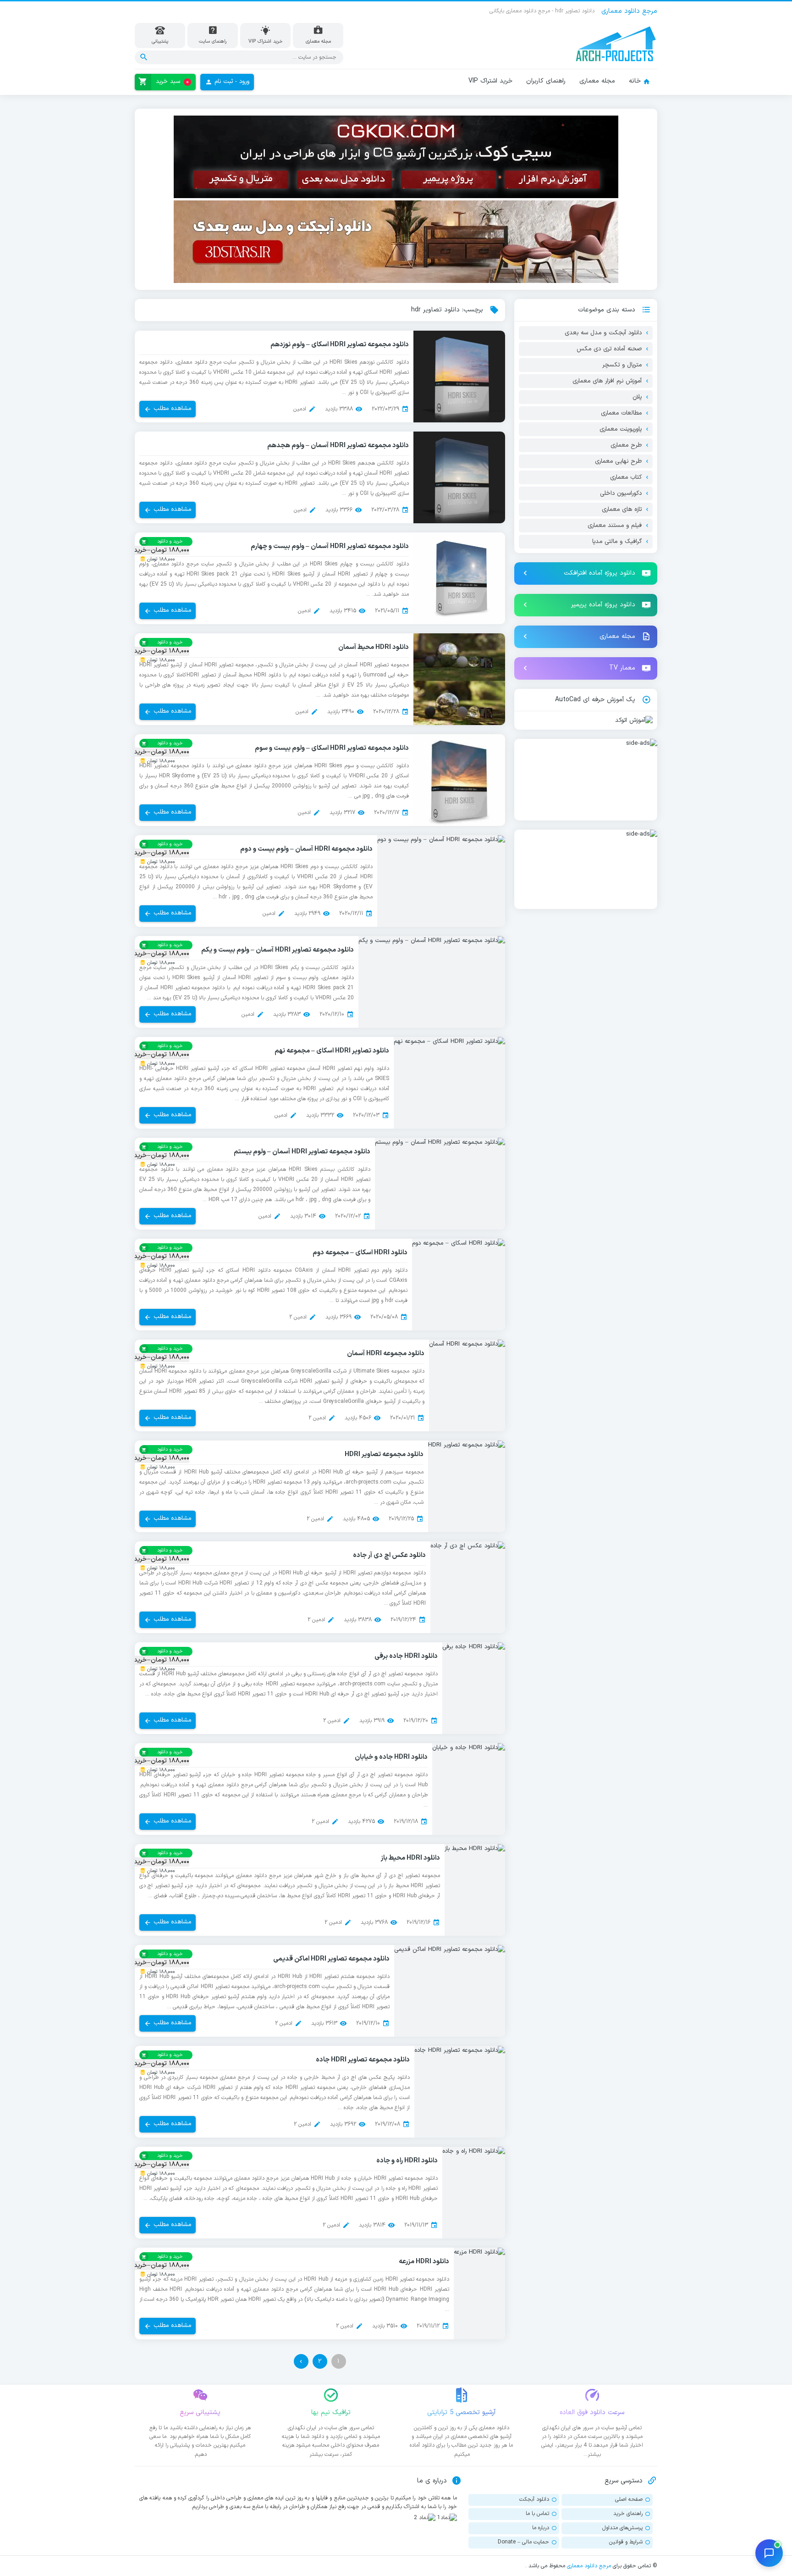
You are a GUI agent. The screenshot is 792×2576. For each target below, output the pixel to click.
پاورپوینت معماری (621, 429)
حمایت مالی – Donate (523, 2542)
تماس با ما (537, 2514)
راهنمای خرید (628, 2514)
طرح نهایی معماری (618, 461)
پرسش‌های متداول (622, 2528)
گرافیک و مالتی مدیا (617, 542)
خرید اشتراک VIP (490, 81)
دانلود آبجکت (534, 2499)
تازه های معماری (622, 510)
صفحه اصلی (629, 2499)
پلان (637, 397)
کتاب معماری (626, 477)
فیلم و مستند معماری (615, 526)
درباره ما (541, 2528)
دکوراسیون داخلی (621, 493)
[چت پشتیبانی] (769, 2553)
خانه (635, 81)
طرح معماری (626, 445)
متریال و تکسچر (622, 365)
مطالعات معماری (621, 413)
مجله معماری (597, 81)
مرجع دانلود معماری (589, 2566)
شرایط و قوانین (626, 2542)
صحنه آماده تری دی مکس (609, 349)
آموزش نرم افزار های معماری (607, 381)
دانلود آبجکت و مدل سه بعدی (603, 333)
